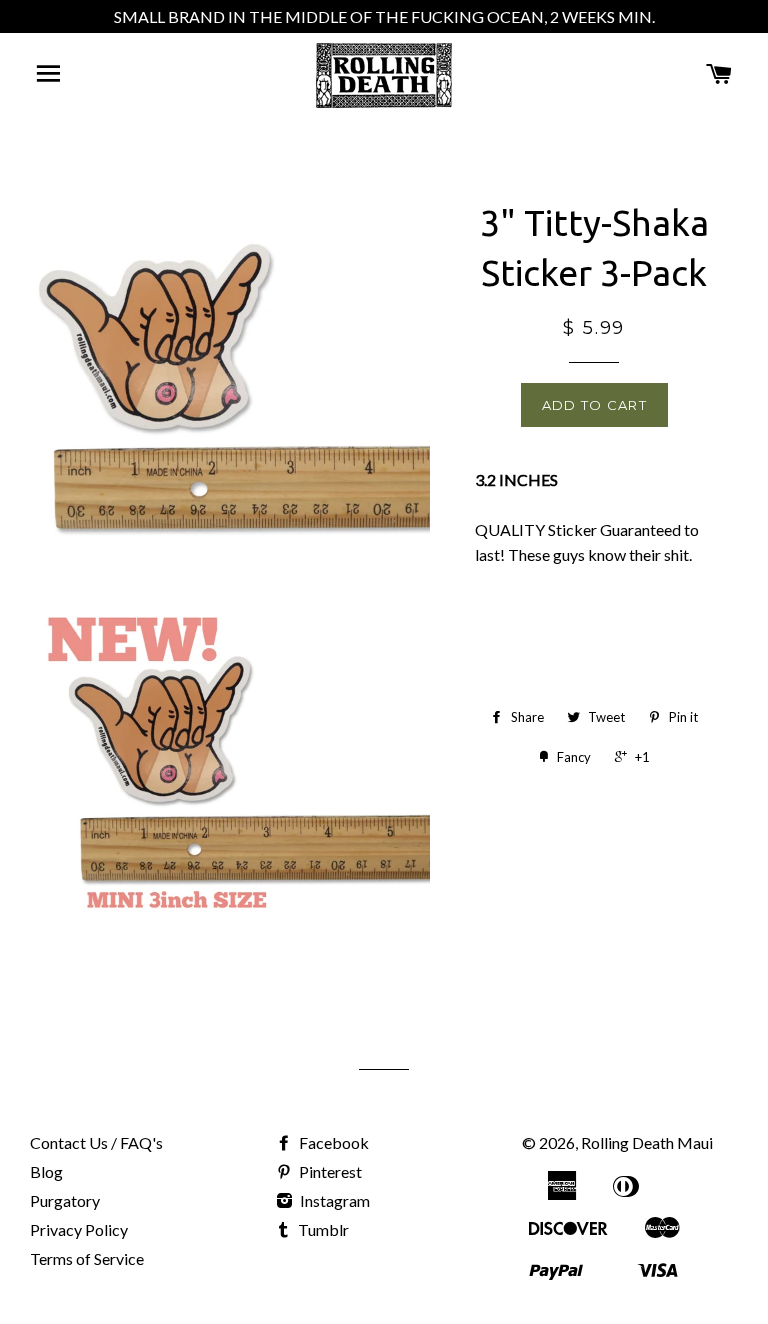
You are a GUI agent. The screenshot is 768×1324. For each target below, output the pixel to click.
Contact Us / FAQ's (96, 1142)
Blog (46, 1171)
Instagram (333, 1200)
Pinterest (329, 1171)
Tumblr (322, 1229)
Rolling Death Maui (647, 1142)
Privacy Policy (79, 1229)
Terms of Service (87, 1258)
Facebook (332, 1142)
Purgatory (65, 1200)
